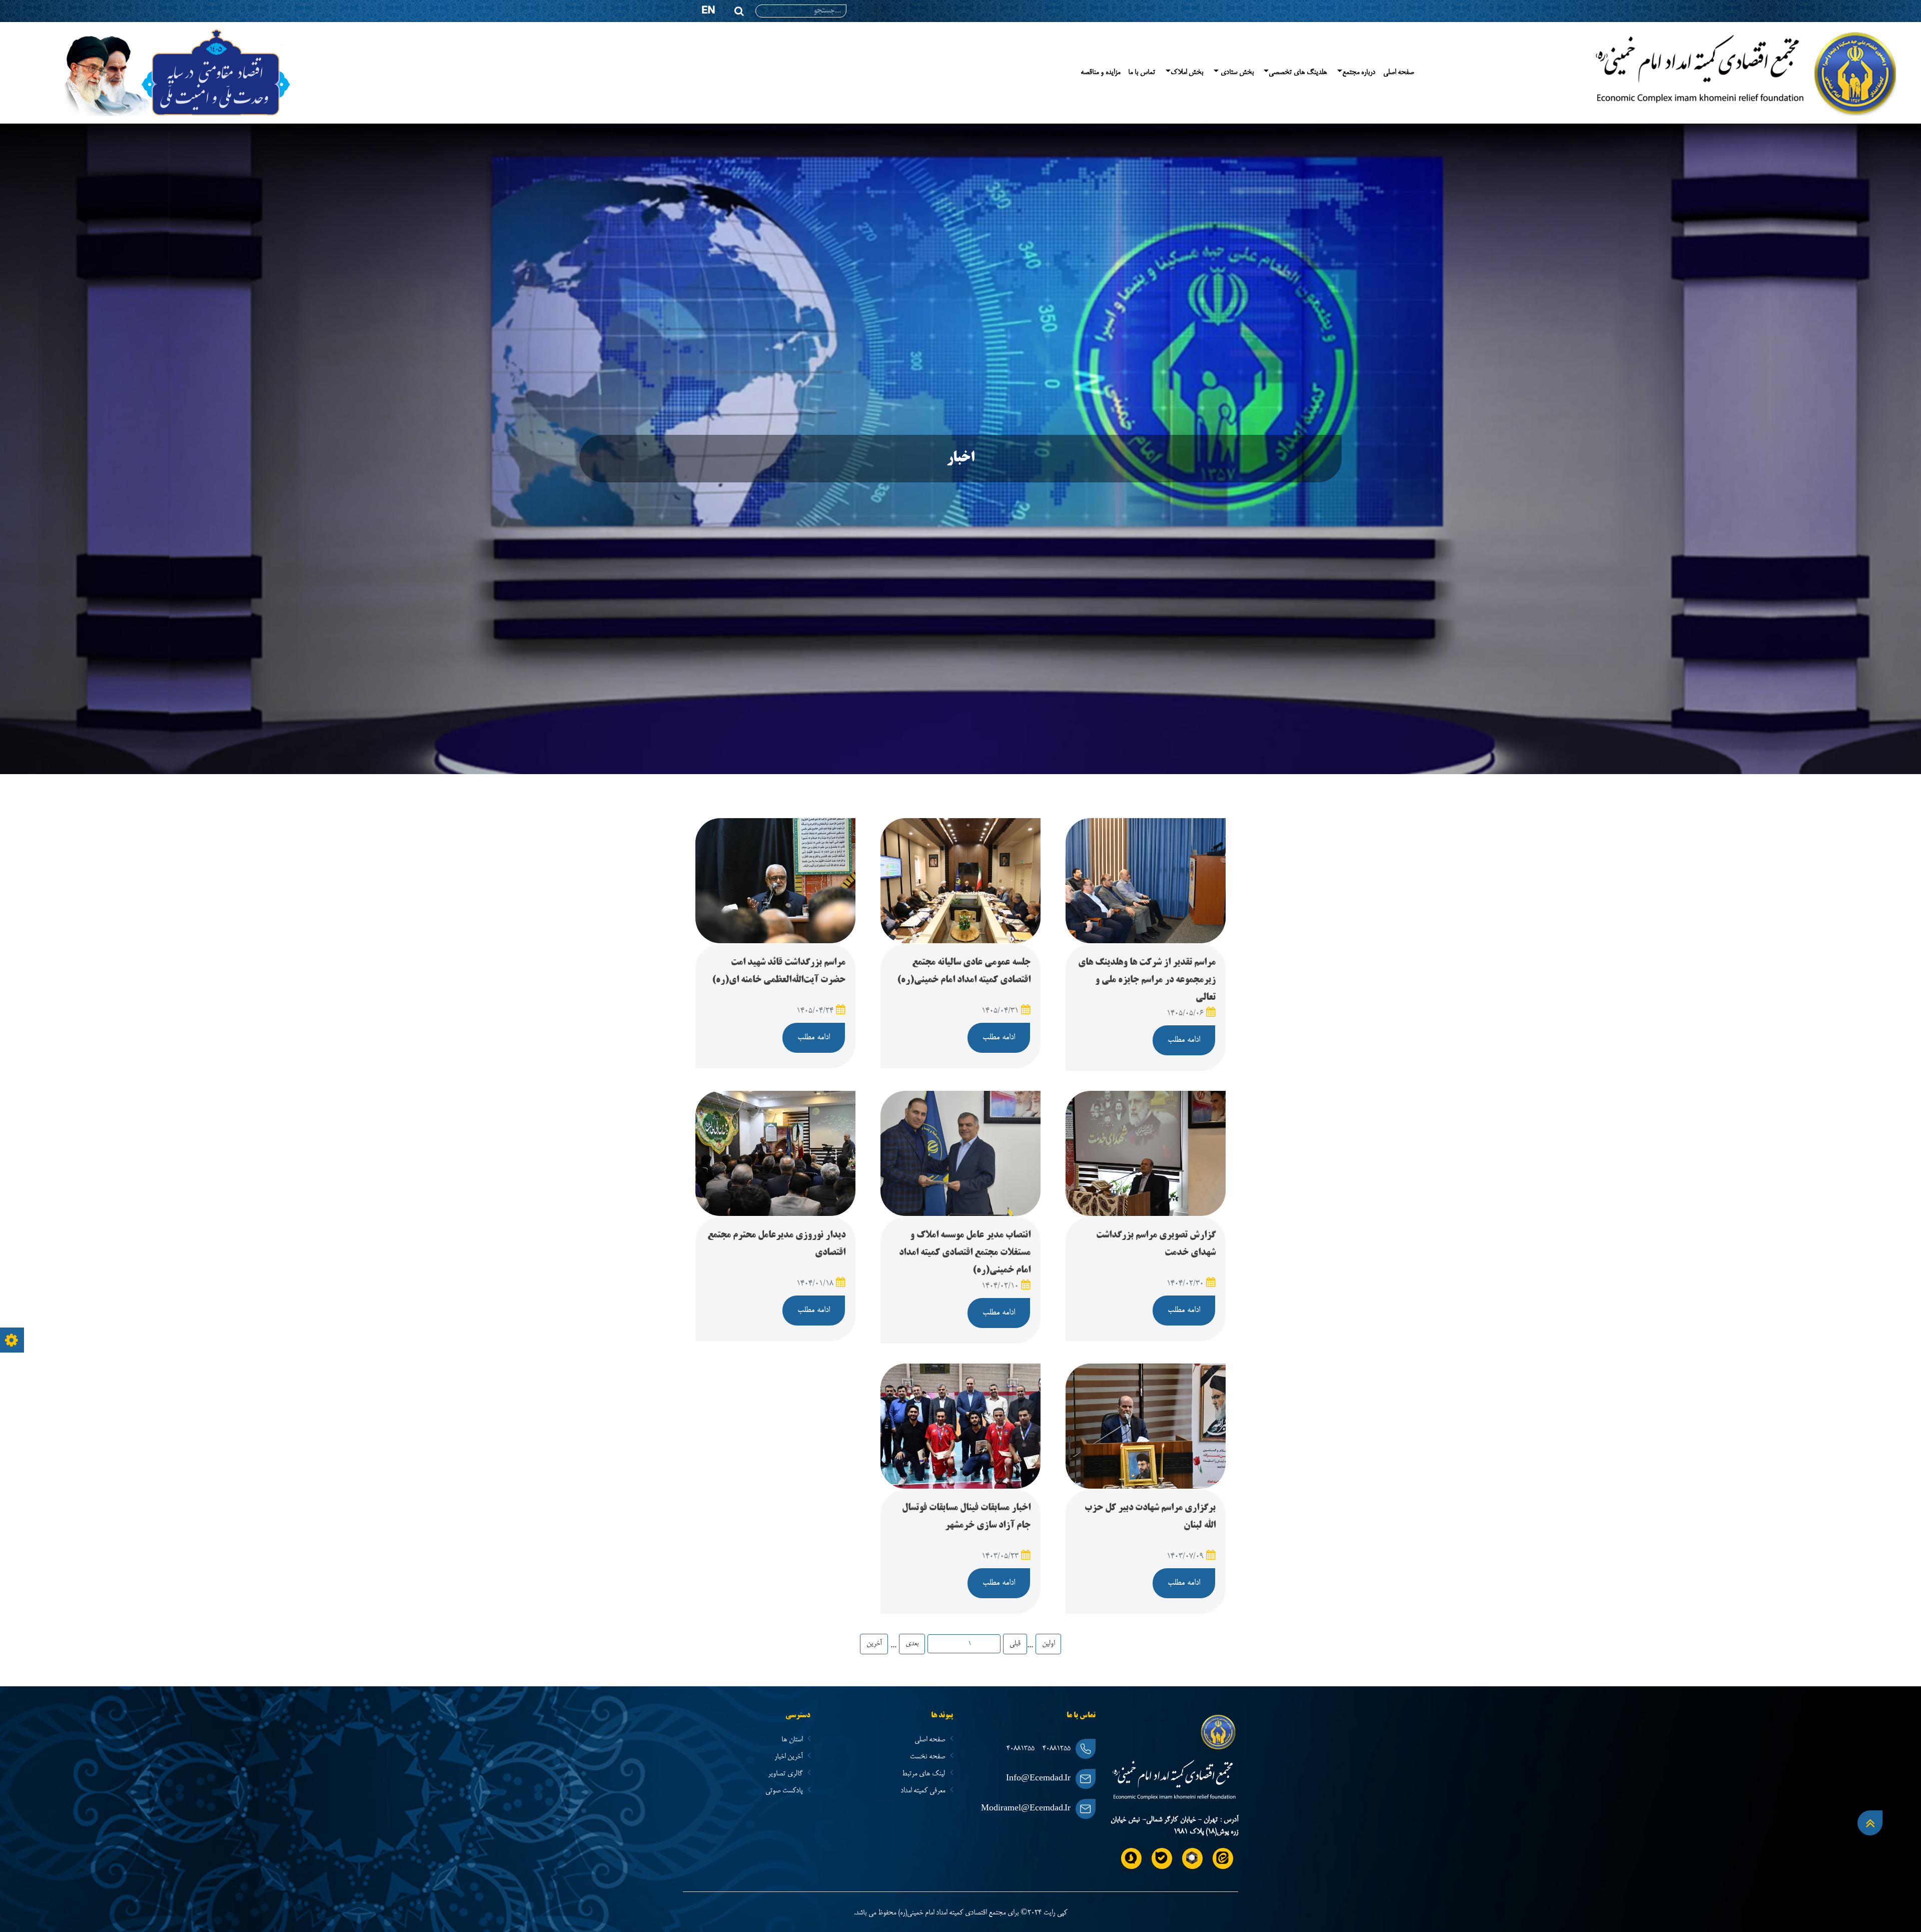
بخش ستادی (1236, 73)
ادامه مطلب (1184, 1040)
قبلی (1015, 1644)
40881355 (1021, 1749)
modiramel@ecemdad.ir (1026, 1809)
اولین (1048, 1644)
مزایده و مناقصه (1100, 73)
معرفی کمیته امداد (924, 1791)
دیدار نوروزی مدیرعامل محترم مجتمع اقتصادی (776, 1244)
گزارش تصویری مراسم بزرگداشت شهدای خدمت (1156, 1244)
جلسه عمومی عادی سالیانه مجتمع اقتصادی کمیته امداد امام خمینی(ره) (964, 972)
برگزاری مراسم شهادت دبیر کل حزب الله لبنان (1150, 1517)
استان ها (793, 1740)
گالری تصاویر (786, 1774)
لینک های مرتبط (924, 1774)
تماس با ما (1142, 73)
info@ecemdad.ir (1038, 1779)
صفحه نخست (928, 1757)
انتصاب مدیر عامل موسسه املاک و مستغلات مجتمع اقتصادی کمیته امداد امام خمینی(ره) (965, 1253)
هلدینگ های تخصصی (1298, 73)
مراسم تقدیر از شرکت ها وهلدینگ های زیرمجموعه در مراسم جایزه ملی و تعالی (1147, 980)
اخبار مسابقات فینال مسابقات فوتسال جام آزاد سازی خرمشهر (966, 1517)
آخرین (874, 1644)
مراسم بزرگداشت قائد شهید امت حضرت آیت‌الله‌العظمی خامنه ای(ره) (779, 972)
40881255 (1057, 1749)
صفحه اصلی (1398, 73)
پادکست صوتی (785, 1791)
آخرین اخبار (789, 1757)
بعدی (912, 1644)
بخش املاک (1187, 73)
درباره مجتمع (1359, 73)
